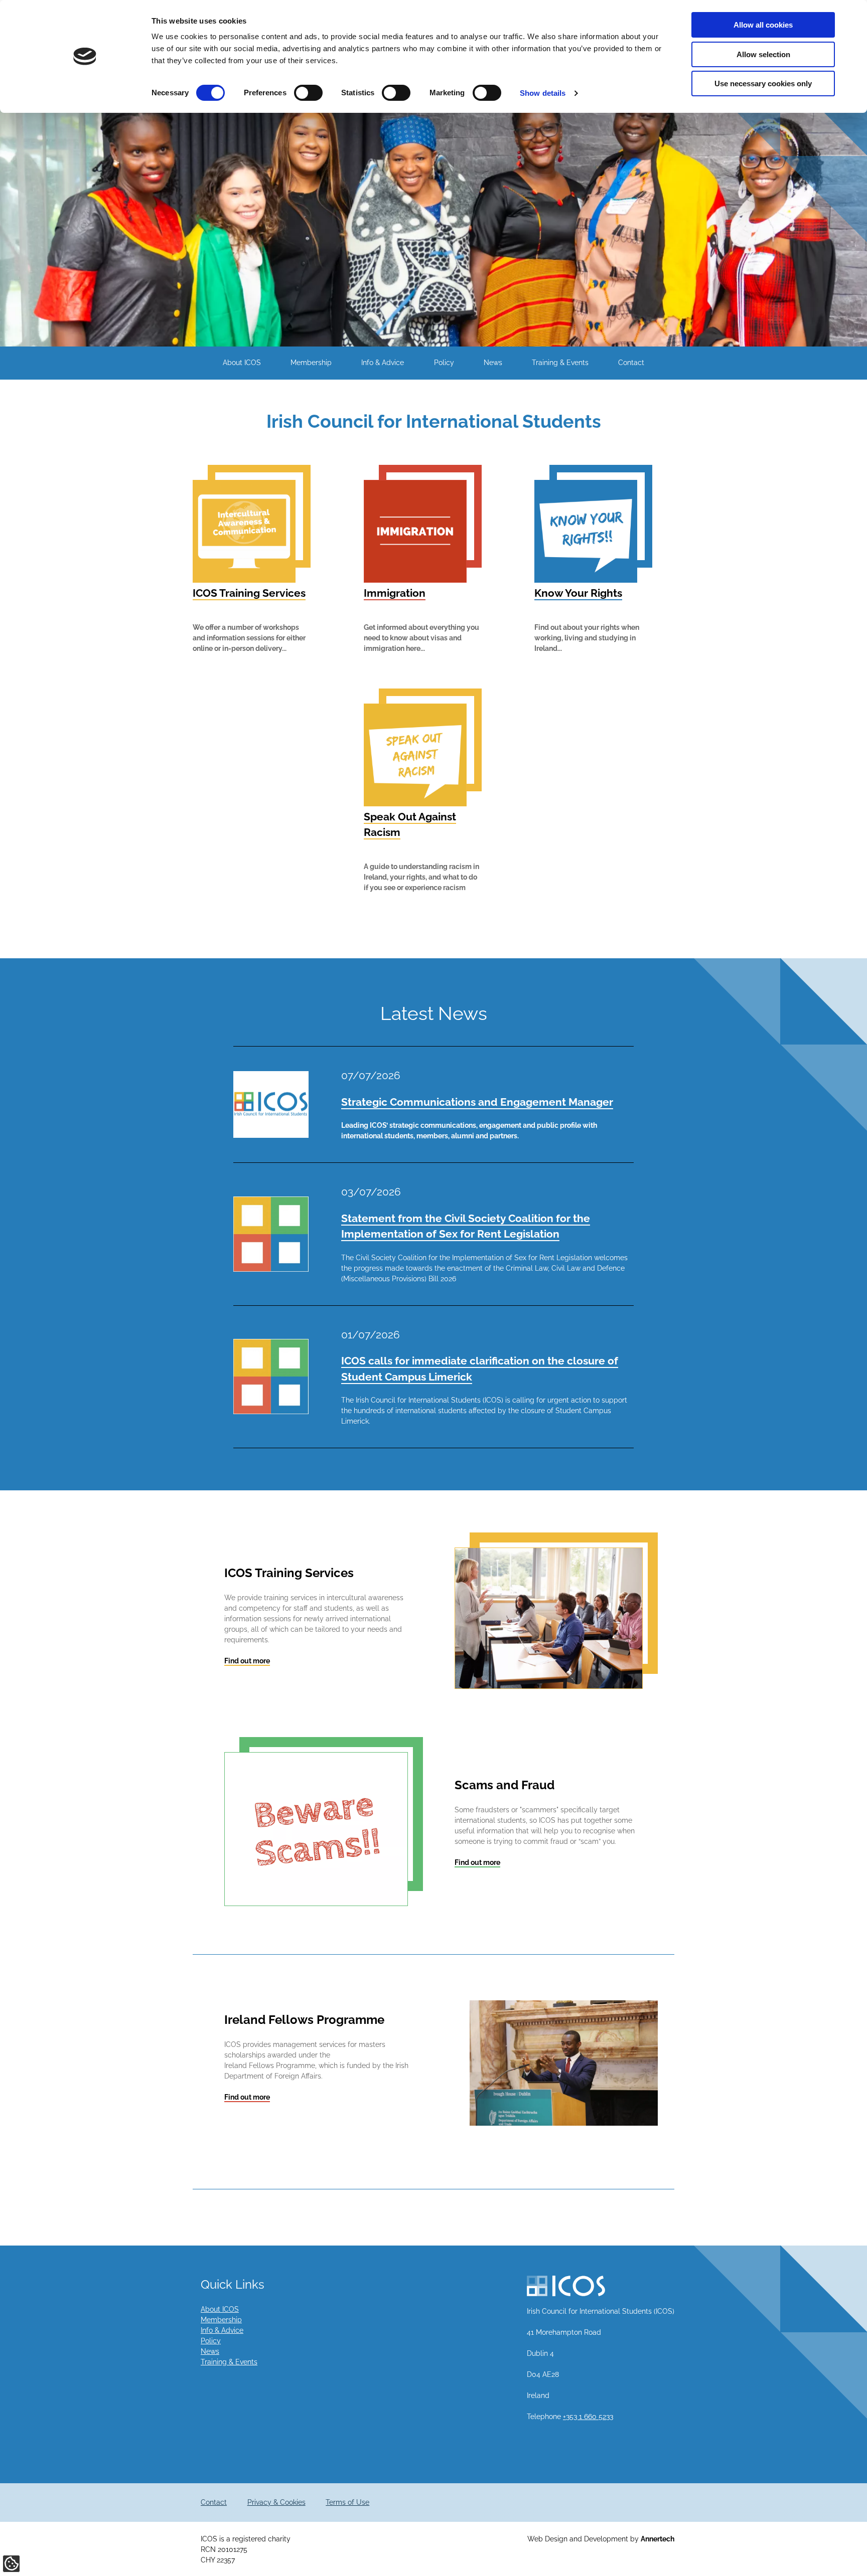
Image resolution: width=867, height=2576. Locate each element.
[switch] (308, 93)
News (493, 363)
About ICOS (242, 363)
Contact (631, 363)
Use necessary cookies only (763, 83)
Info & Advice (383, 363)
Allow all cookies (763, 25)
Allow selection (763, 54)
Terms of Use (347, 2502)
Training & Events (560, 363)
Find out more (247, 1661)
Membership (311, 363)
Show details (543, 93)
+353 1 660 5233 (588, 2417)
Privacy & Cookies (276, 2502)
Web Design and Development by (601, 2539)
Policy (444, 363)
